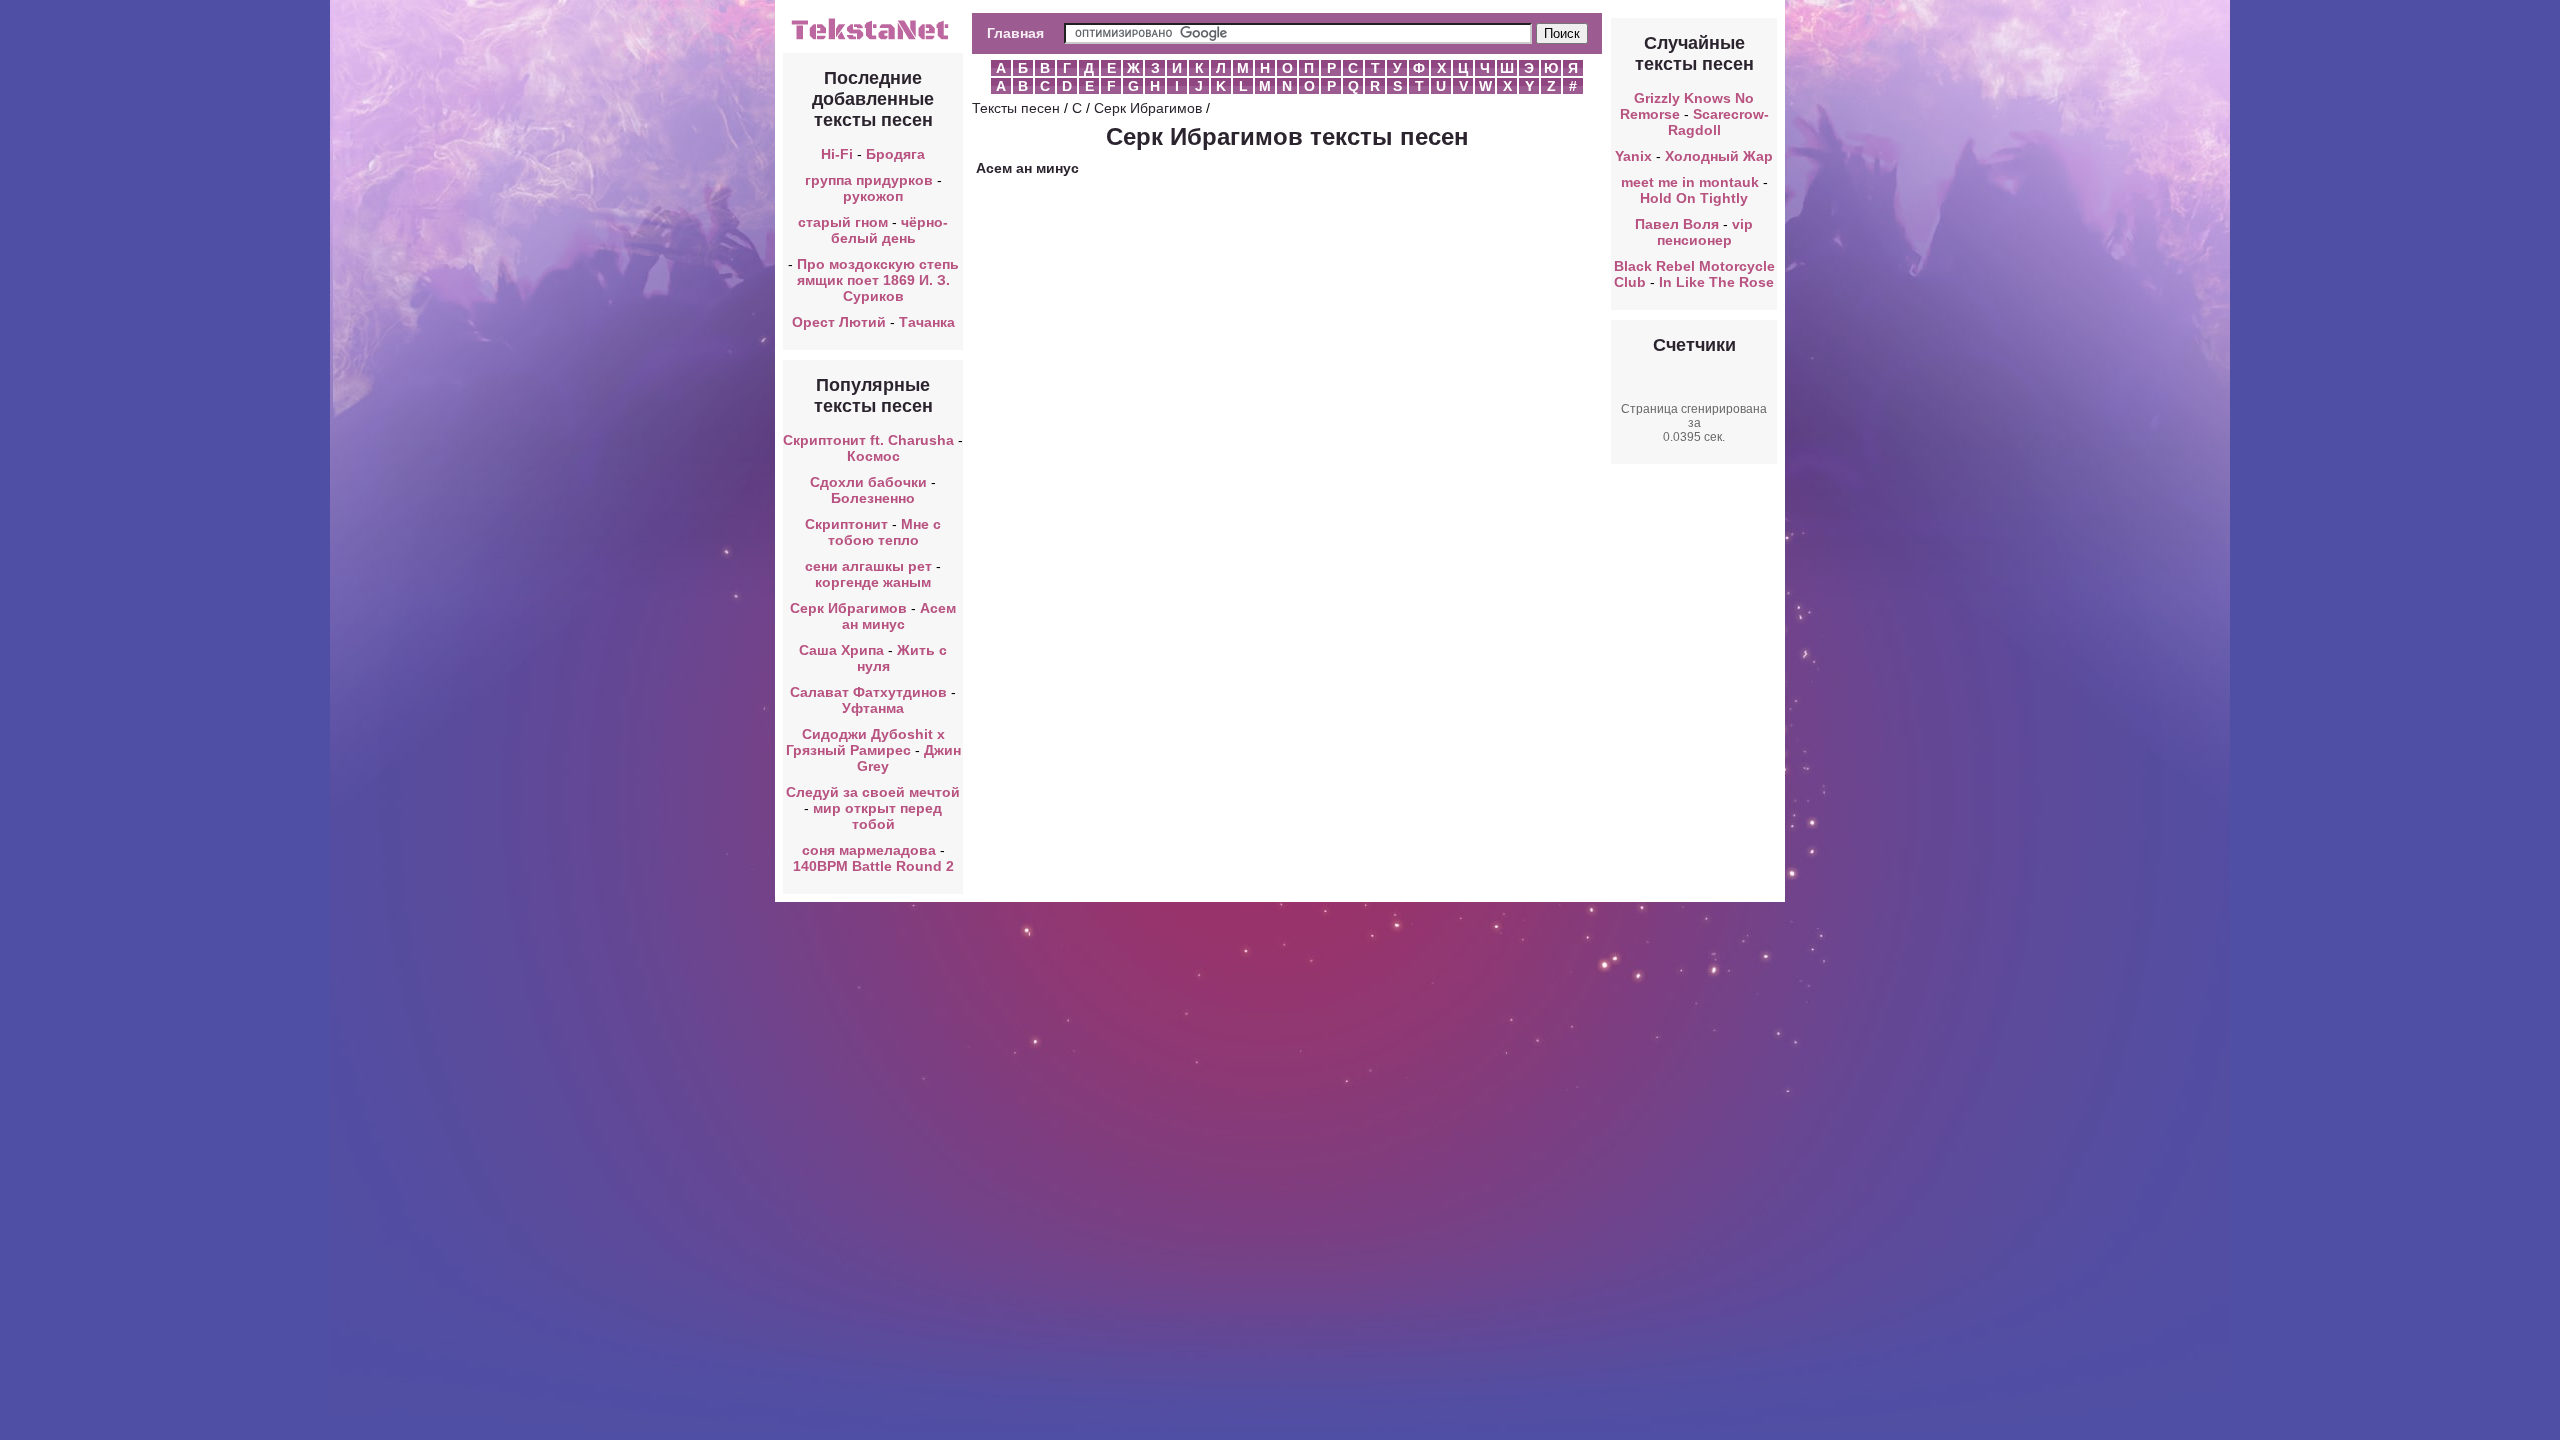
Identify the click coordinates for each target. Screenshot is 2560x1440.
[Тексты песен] (873, 38)
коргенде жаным (873, 582)
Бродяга (895, 154)
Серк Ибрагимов (848, 608)
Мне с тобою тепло (885, 532)
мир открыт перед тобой (877, 816)
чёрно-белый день (890, 230)
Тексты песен (1016, 108)
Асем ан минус (899, 616)
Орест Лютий (839, 322)
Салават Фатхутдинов (868, 692)
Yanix (1633, 156)
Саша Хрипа (841, 650)
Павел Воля (1677, 224)
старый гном (843, 222)
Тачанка (927, 322)
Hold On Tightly (1694, 198)
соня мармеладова (869, 850)
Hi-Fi (837, 154)
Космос (873, 456)
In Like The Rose (1716, 282)
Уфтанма (873, 708)
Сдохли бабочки (868, 482)
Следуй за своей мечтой (873, 792)
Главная (1015, 33)
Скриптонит (846, 524)
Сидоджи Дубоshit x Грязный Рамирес (865, 742)
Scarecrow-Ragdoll (1718, 122)
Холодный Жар (1719, 156)
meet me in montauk (1690, 182)
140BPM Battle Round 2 (873, 866)
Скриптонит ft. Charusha (868, 440)
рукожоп (873, 196)
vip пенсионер (1705, 232)
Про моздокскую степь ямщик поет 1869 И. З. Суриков (878, 280)
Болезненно (873, 498)
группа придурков (869, 180)
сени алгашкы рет (870, 566)
